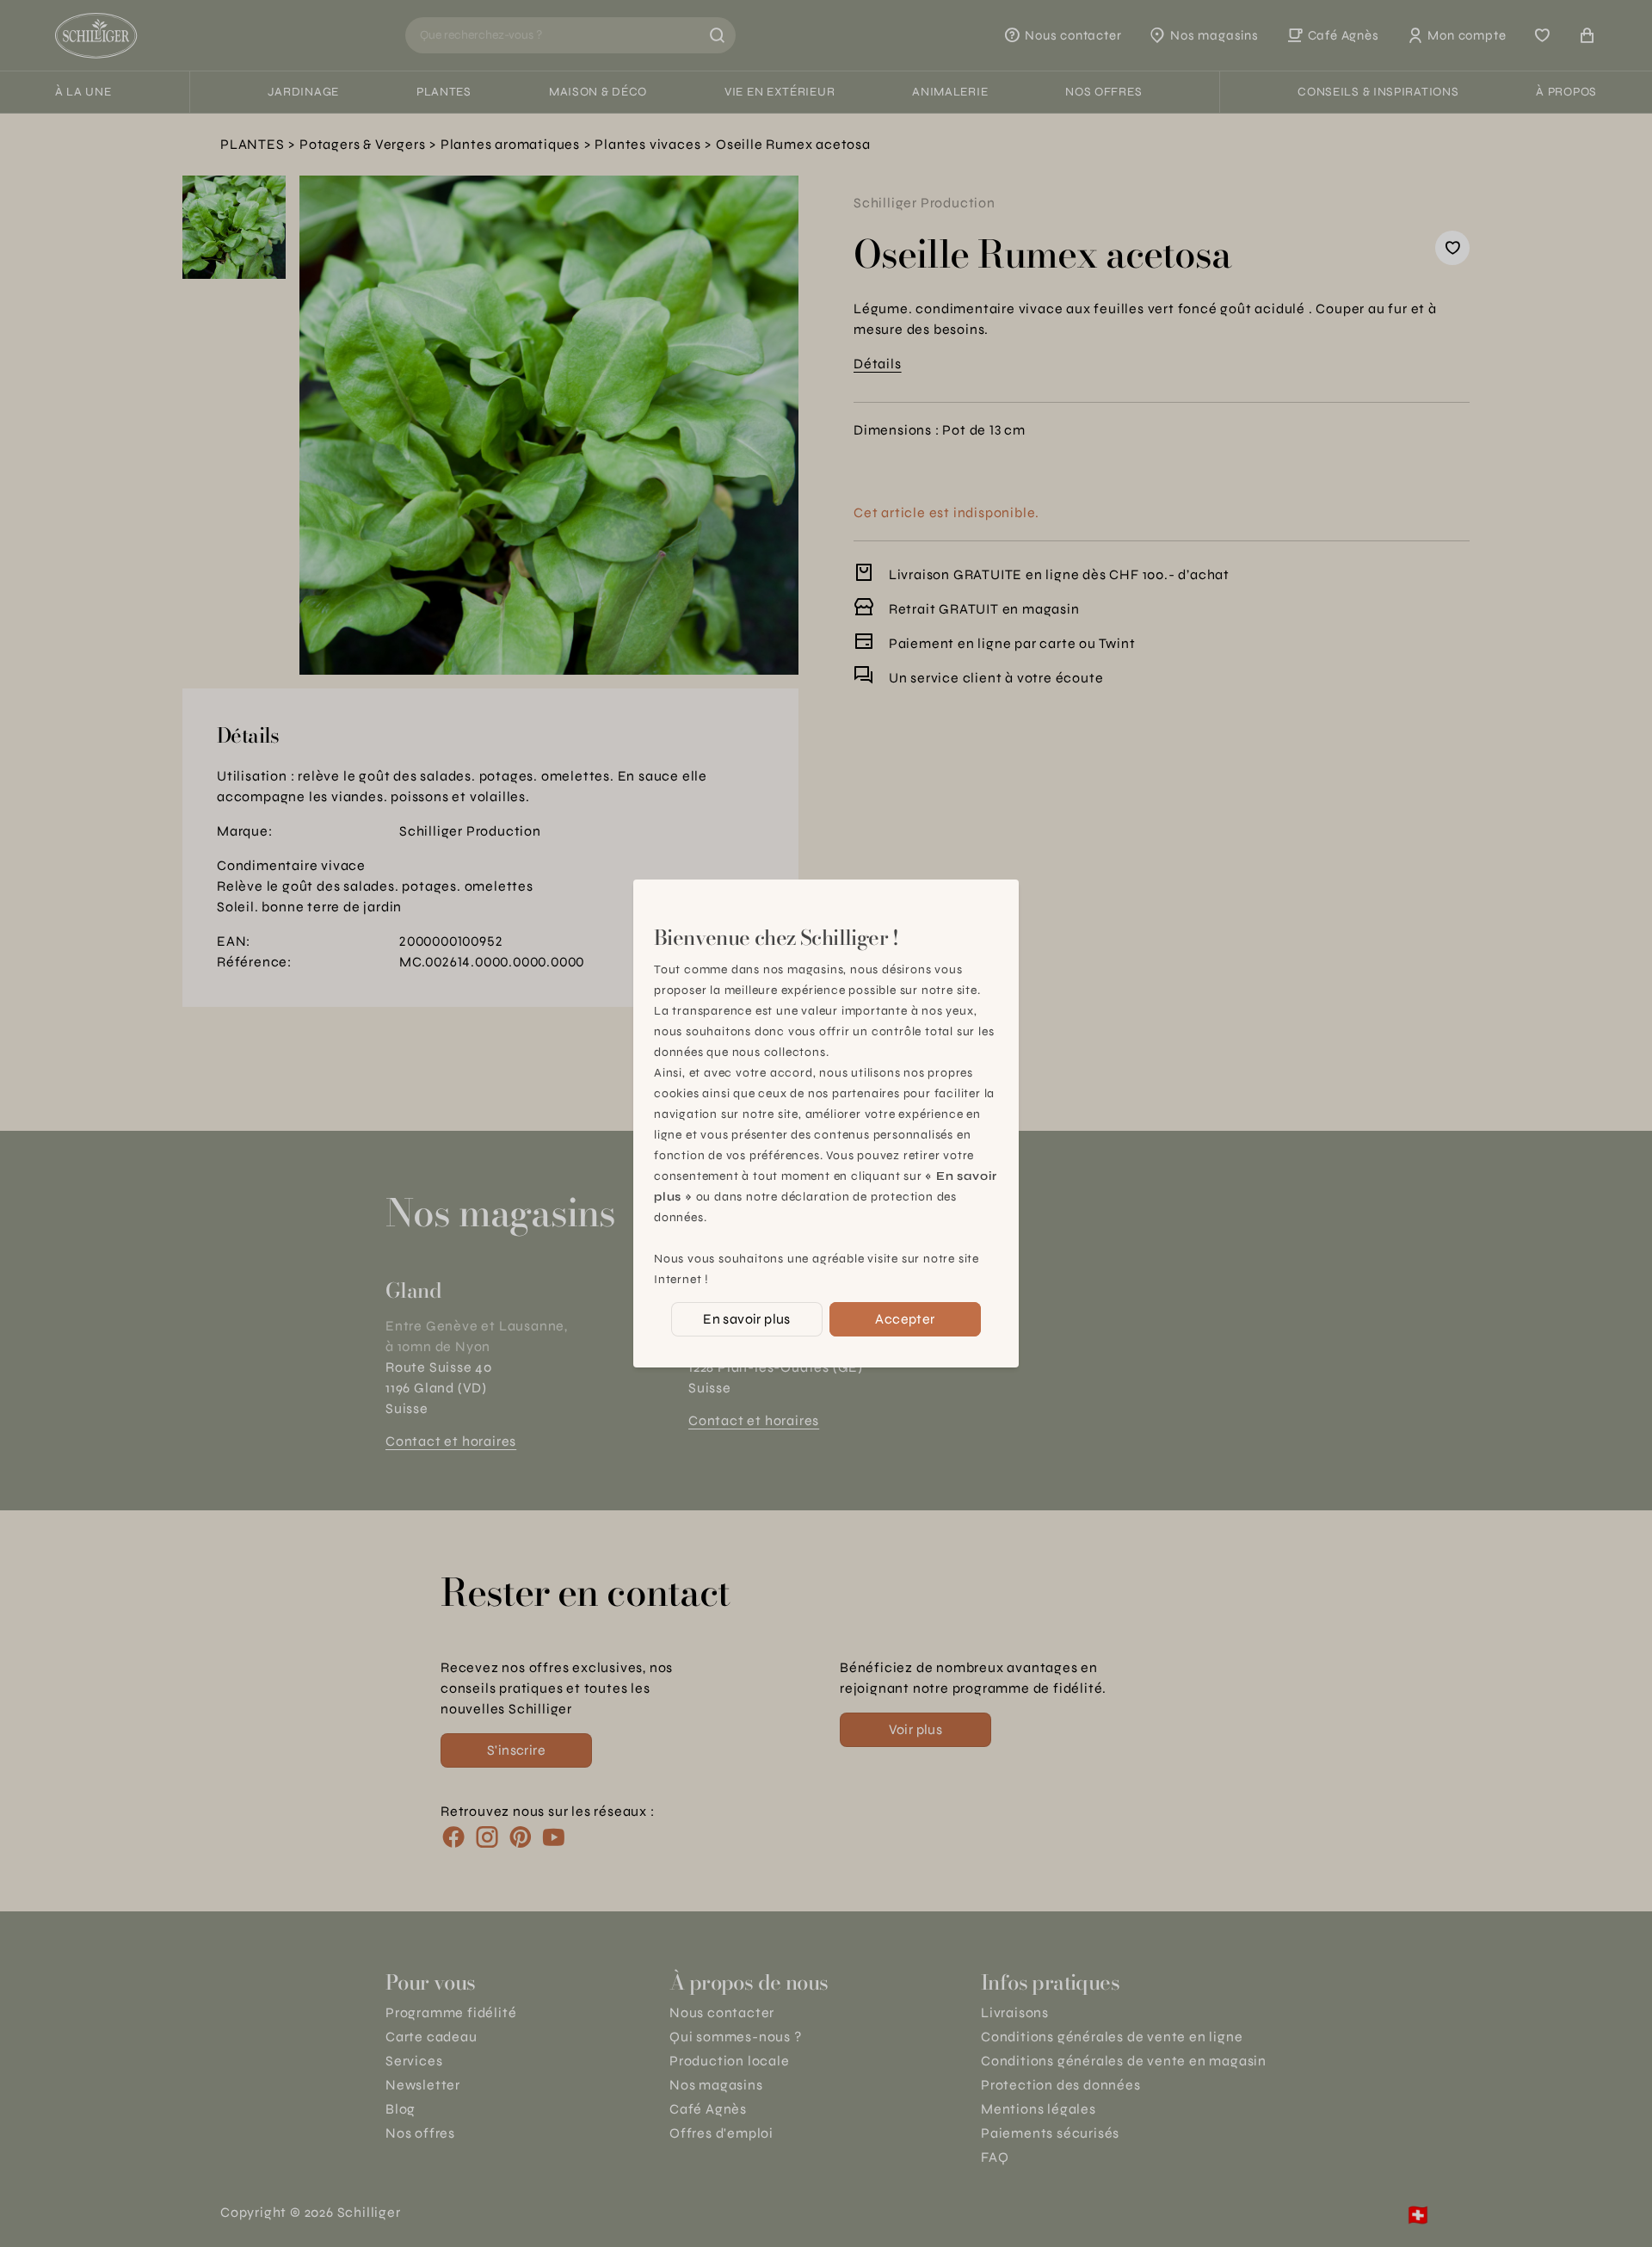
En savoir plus (747, 1319)
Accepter (905, 1319)
